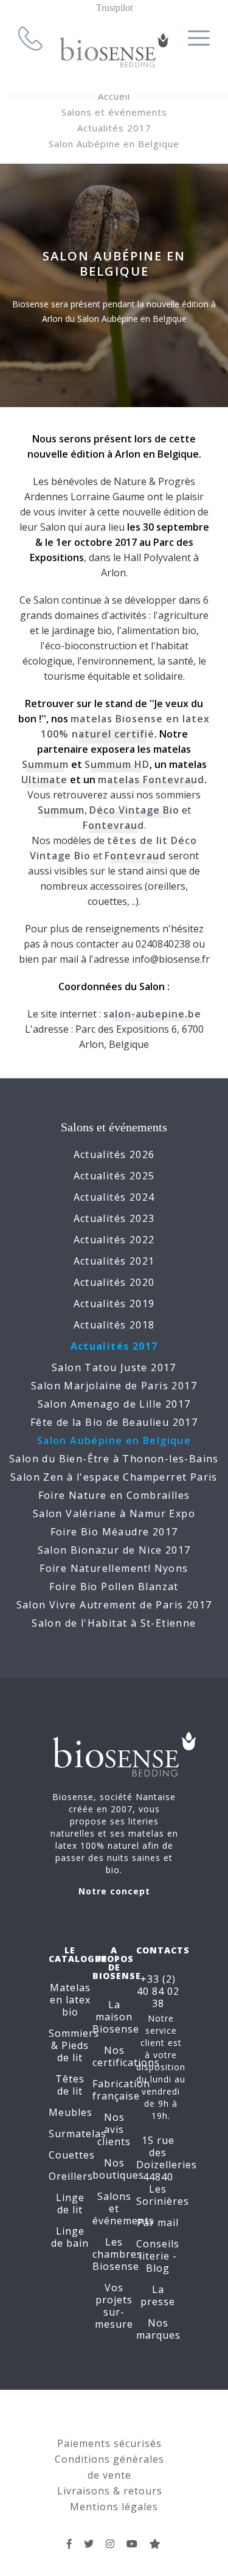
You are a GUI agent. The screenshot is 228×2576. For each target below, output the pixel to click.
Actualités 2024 (114, 1197)
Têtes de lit (70, 2085)
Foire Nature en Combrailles (114, 1495)
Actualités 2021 (114, 1261)
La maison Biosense (116, 2017)
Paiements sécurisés (109, 2443)
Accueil (114, 96)
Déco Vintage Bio (134, 810)
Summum (45, 764)
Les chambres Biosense (117, 2254)
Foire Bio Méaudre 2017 (114, 1532)
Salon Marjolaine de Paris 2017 (114, 1386)
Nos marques (158, 2329)
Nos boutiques (118, 2169)
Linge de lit (70, 2204)
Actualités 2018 (114, 1325)
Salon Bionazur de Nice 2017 (114, 1550)
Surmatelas (78, 2134)
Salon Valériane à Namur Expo (114, 1513)
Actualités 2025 (114, 1176)
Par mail (158, 2222)
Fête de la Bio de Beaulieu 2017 (114, 1422)
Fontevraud (113, 825)
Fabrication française (121, 2090)
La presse (158, 2295)
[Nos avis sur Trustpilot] (155, 2544)
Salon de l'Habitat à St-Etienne (114, 1623)
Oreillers (71, 2176)
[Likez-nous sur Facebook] (70, 2544)
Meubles (71, 2112)
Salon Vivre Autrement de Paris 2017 (114, 1605)
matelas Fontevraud (151, 780)
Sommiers (74, 2033)
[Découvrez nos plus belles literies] (110, 2544)
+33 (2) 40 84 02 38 (158, 1991)
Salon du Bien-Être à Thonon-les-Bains (114, 1459)
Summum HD (117, 764)
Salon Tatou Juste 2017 (114, 1367)
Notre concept (114, 1891)
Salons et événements (114, 112)
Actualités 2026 (114, 1154)
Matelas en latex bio (70, 2000)
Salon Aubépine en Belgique (114, 144)
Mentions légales (114, 2507)
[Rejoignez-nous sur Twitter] (89, 2544)
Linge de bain (70, 2237)
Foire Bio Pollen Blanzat (114, 1586)
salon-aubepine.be (152, 1014)
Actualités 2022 (114, 1240)
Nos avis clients (114, 2129)
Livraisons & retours (110, 2491)
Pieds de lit (73, 2051)
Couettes (72, 2155)
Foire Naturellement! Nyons (114, 1568)
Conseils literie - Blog (158, 2256)
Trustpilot (114, 8)
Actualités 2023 (114, 1218)
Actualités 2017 (114, 128)
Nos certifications (126, 2056)
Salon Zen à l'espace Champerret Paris (114, 1477)
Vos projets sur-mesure (114, 2306)
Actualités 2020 (114, 1282)
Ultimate (44, 780)
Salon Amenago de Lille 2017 (114, 1404)
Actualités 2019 (114, 1304)
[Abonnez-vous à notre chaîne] (132, 2544)
